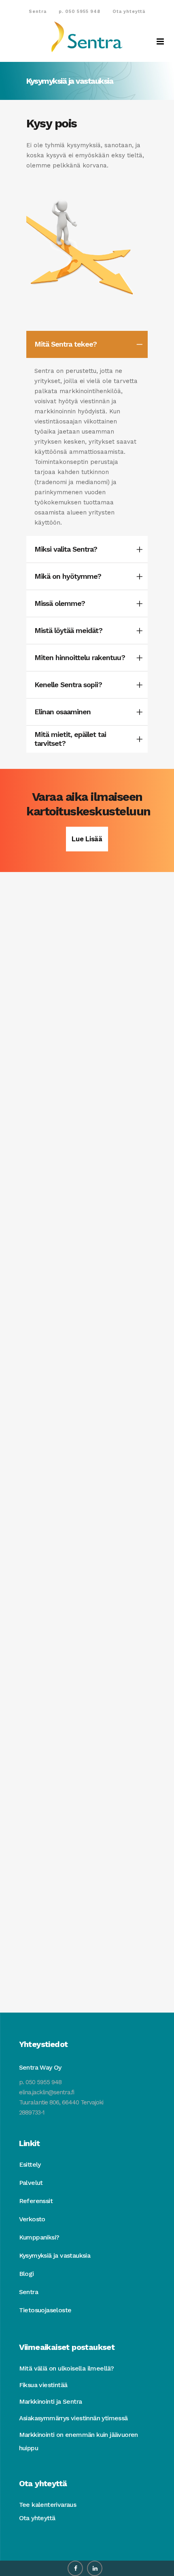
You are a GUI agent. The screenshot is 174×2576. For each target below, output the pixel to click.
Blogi (27, 2274)
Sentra (38, 12)
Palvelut (31, 2183)
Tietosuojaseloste (45, 2310)
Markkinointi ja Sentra (51, 2401)
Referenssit (36, 2201)
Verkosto (32, 2219)
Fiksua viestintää (43, 2385)
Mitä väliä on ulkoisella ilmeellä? (67, 2368)
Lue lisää (87, 839)
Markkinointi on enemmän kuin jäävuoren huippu (79, 2441)
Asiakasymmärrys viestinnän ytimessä (73, 2418)
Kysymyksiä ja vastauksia (55, 2255)
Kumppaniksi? (39, 2237)
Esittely (30, 2164)
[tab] (87, 344)
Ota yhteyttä (129, 12)
